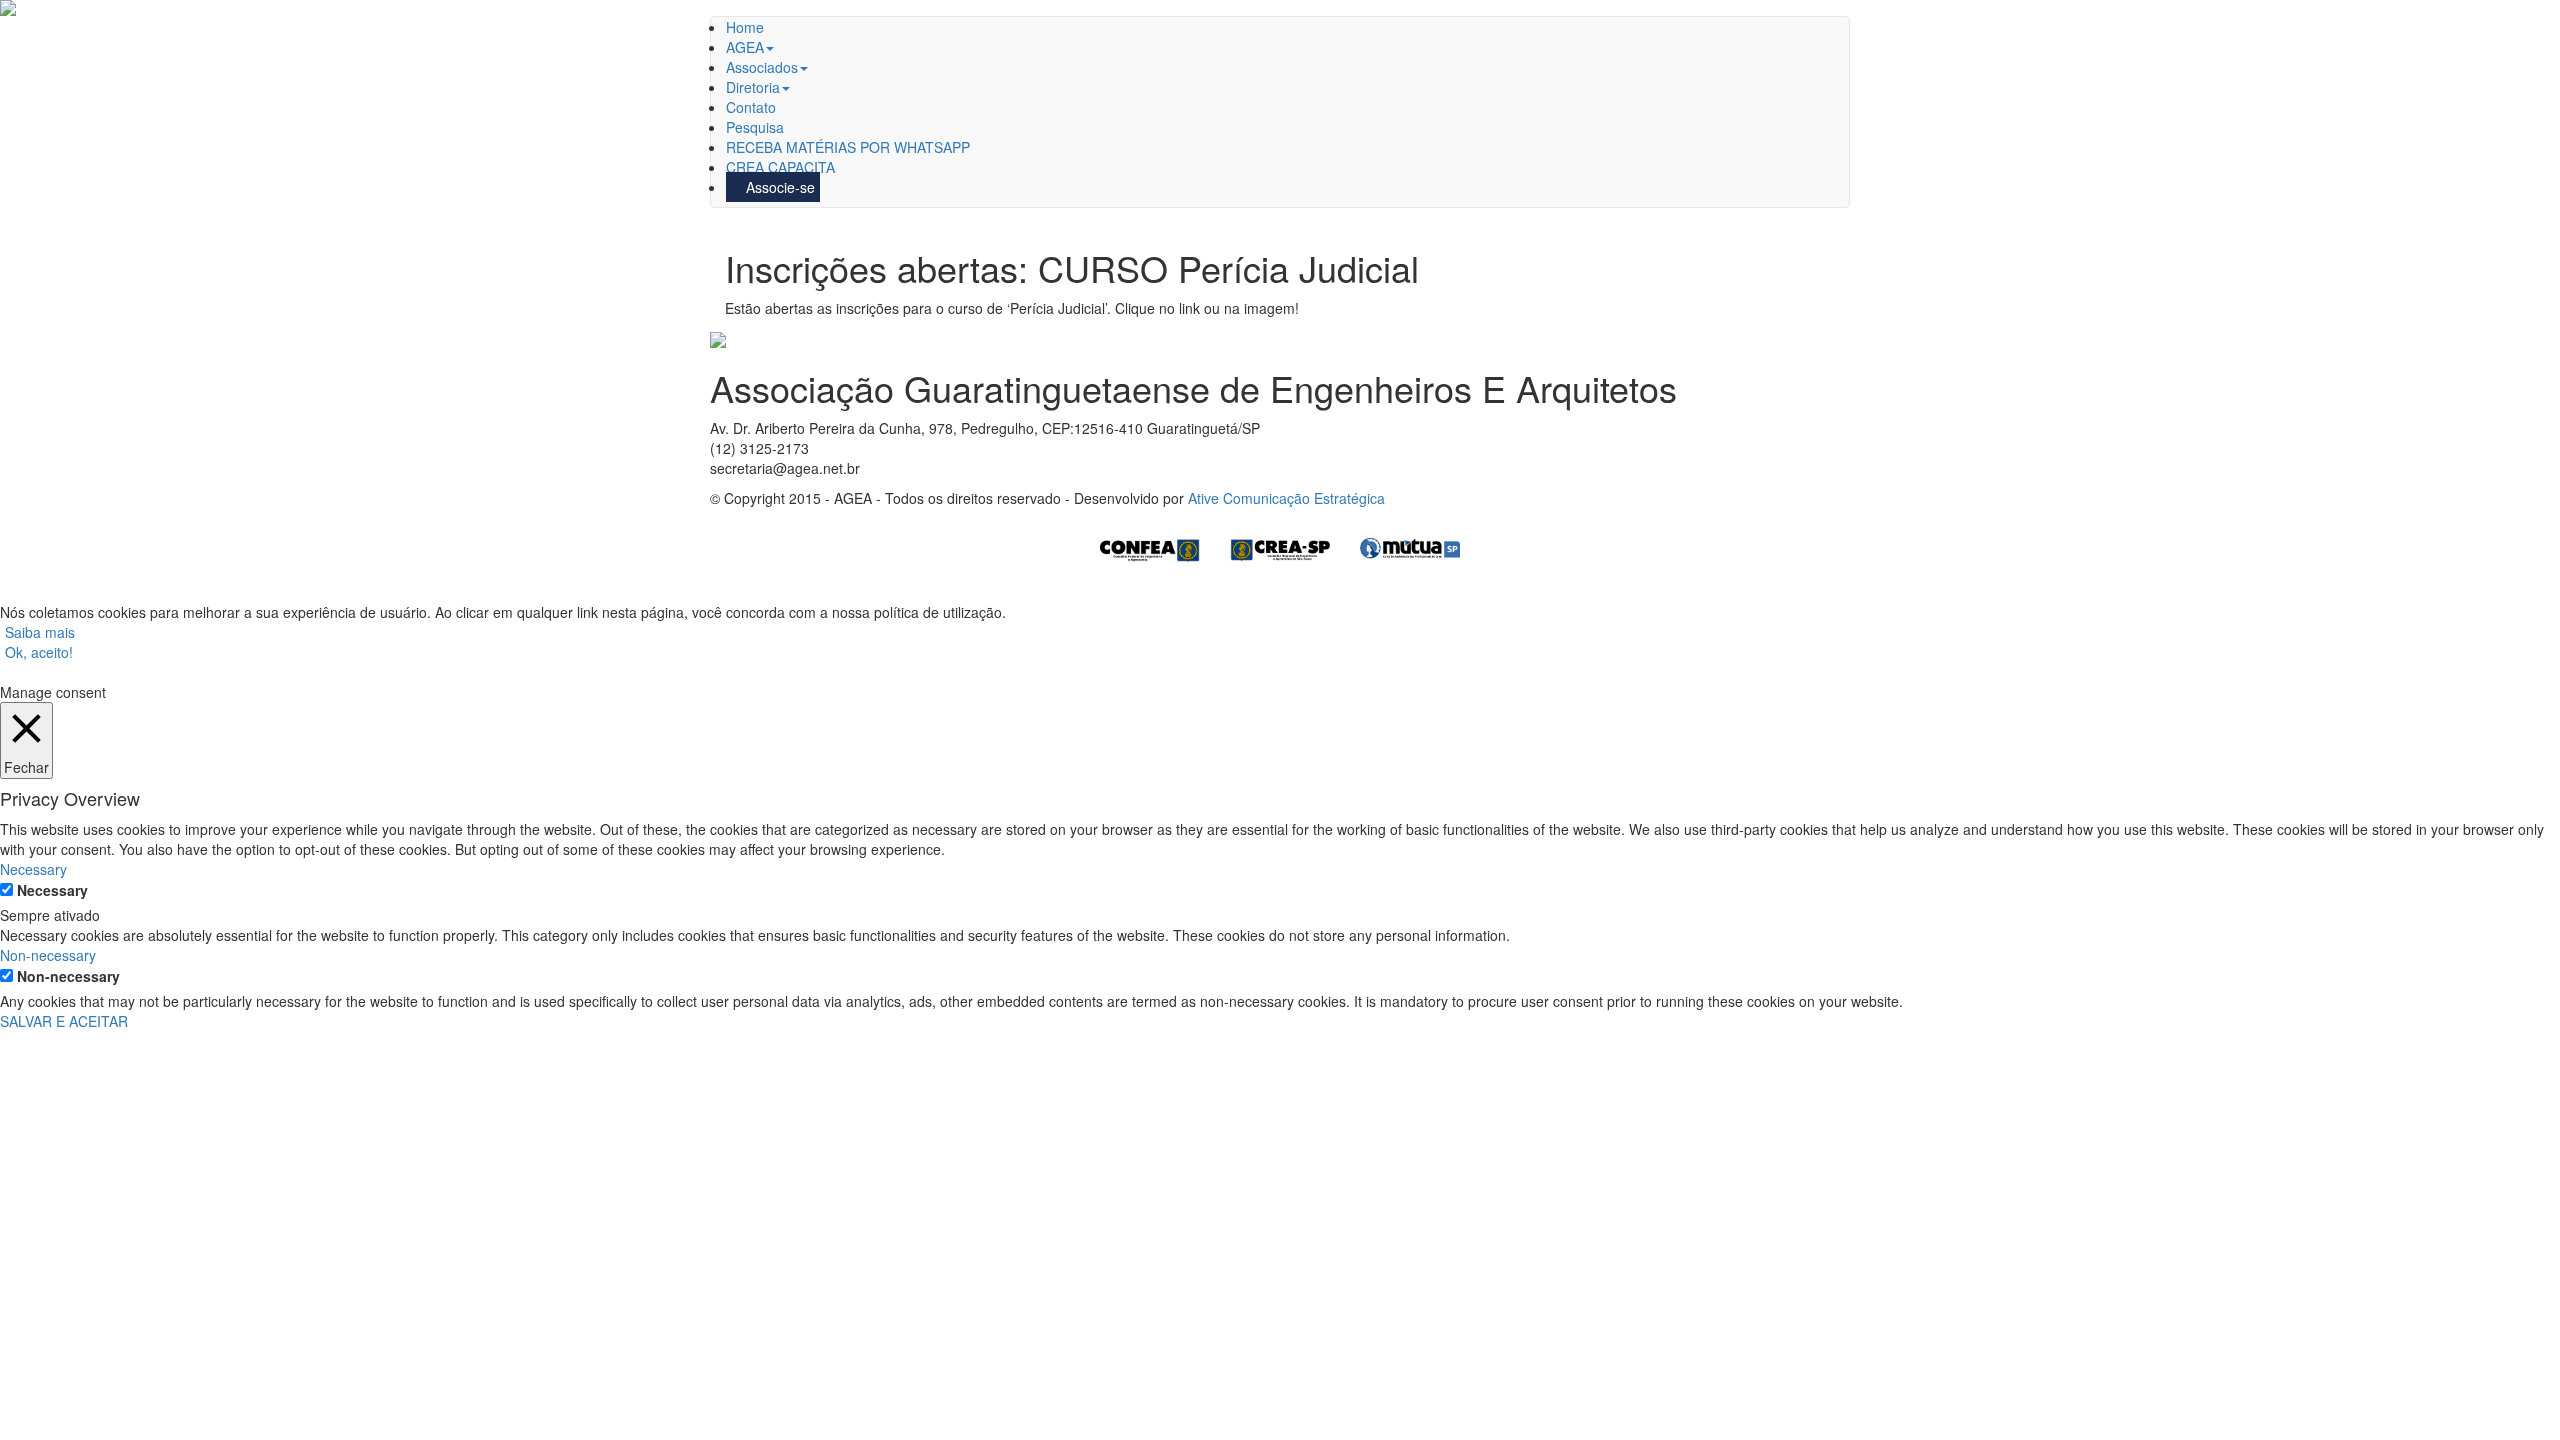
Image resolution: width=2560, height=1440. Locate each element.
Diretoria (753, 87)
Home (745, 27)
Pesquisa (755, 127)
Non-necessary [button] (48, 955)
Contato (751, 107)
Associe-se (778, 187)
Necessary (52, 890)
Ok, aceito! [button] (39, 652)
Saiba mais (40, 632)
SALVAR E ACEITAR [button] (64, 1021)
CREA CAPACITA (780, 167)
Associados (762, 67)
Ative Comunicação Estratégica (1286, 498)
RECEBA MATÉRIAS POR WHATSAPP (848, 147)
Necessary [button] (33, 869)
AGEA (745, 47)
